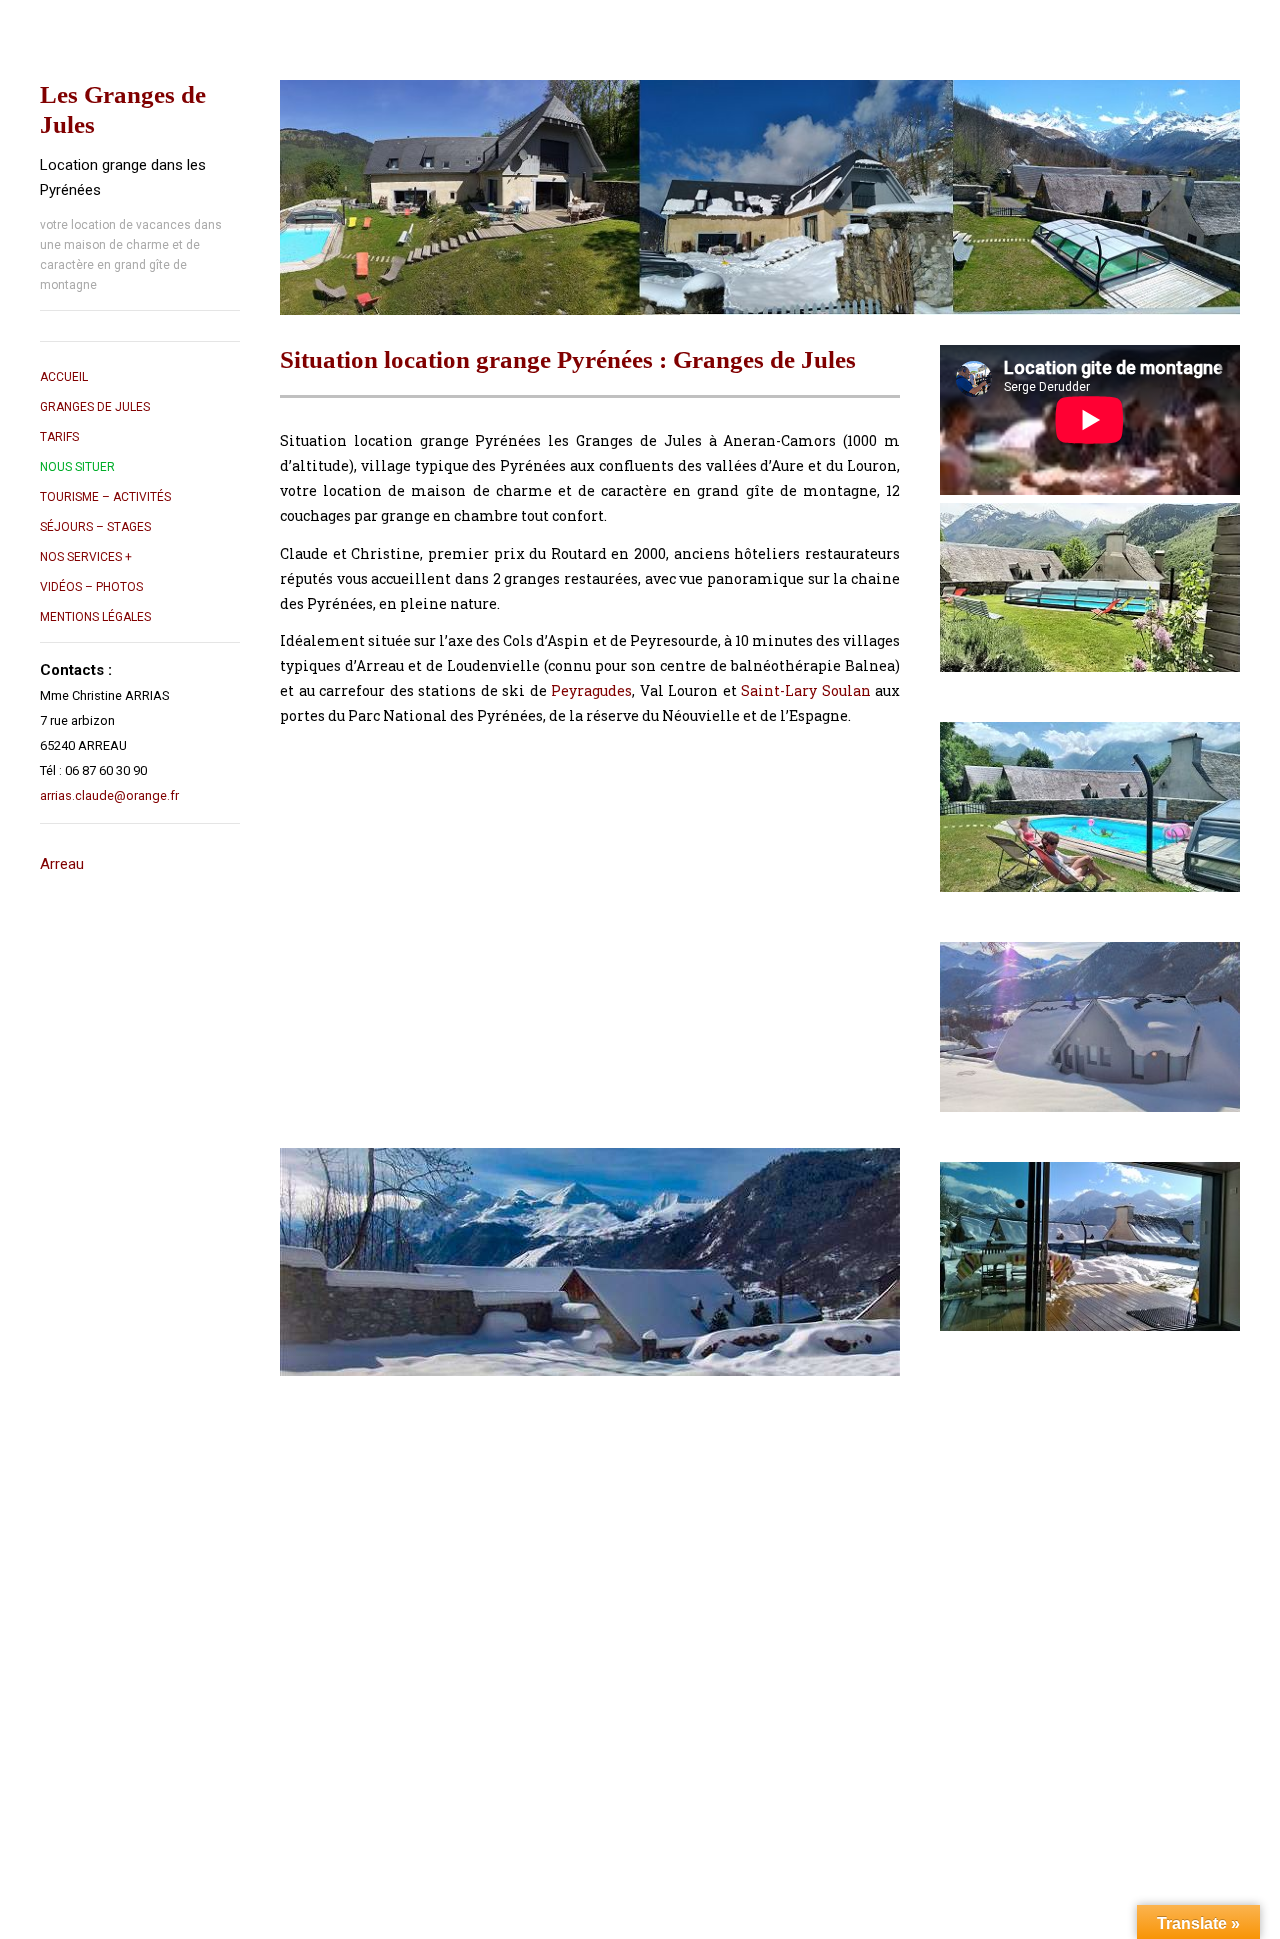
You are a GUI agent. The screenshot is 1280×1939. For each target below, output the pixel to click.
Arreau (62, 864)
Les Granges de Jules (123, 109)
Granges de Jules (95, 407)
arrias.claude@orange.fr (109, 795)
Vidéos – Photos (91, 587)
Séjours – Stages (95, 527)
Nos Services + (86, 557)
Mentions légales (95, 617)
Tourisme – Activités (105, 497)
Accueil (64, 377)
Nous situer (77, 467)
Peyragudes (591, 690)
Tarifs (59, 437)
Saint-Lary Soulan (806, 690)
